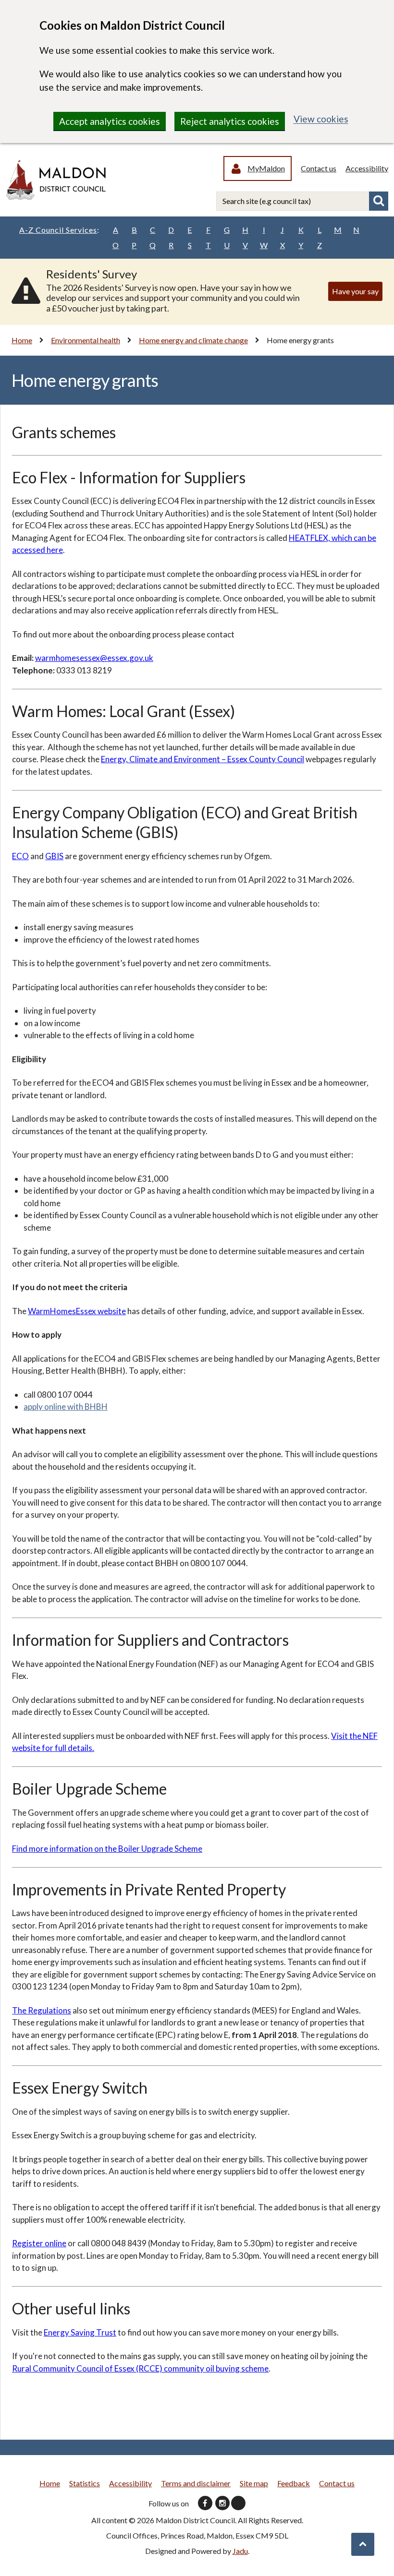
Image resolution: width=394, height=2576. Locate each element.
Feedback (294, 2483)
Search (379, 201)
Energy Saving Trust (80, 2332)
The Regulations (42, 2010)
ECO (20, 856)
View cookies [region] (321, 119)
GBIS (54, 856)
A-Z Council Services (59, 230)
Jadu (240, 2551)
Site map (254, 2483)
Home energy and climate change (193, 340)
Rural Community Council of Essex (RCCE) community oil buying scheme (140, 2368)
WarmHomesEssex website (77, 1311)
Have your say (355, 291)
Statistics (85, 2483)
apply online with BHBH (66, 1407)
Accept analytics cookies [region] (110, 121)
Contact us (319, 168)
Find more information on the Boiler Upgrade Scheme (107, 1849)
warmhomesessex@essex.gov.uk (94, 658)
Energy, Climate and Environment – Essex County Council (203, 759)
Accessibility (367, 168)
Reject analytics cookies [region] (230, 121)
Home (22, 340)
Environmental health (86, 340)
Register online (39, 2243)
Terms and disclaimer (196, 2483)
